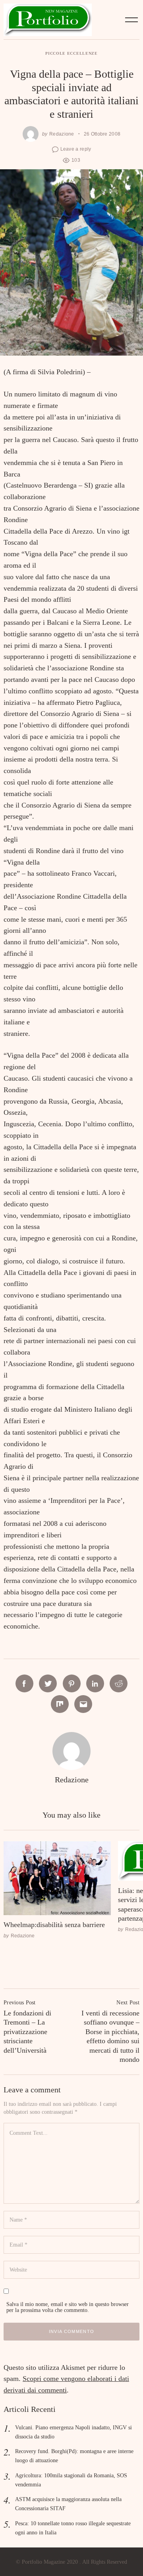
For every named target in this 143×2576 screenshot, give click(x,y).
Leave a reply (76, 149)
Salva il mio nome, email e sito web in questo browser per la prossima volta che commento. (68, 2307)
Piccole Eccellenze (71, 53)
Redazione (62, 134)
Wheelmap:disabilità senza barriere (54, 1925)
